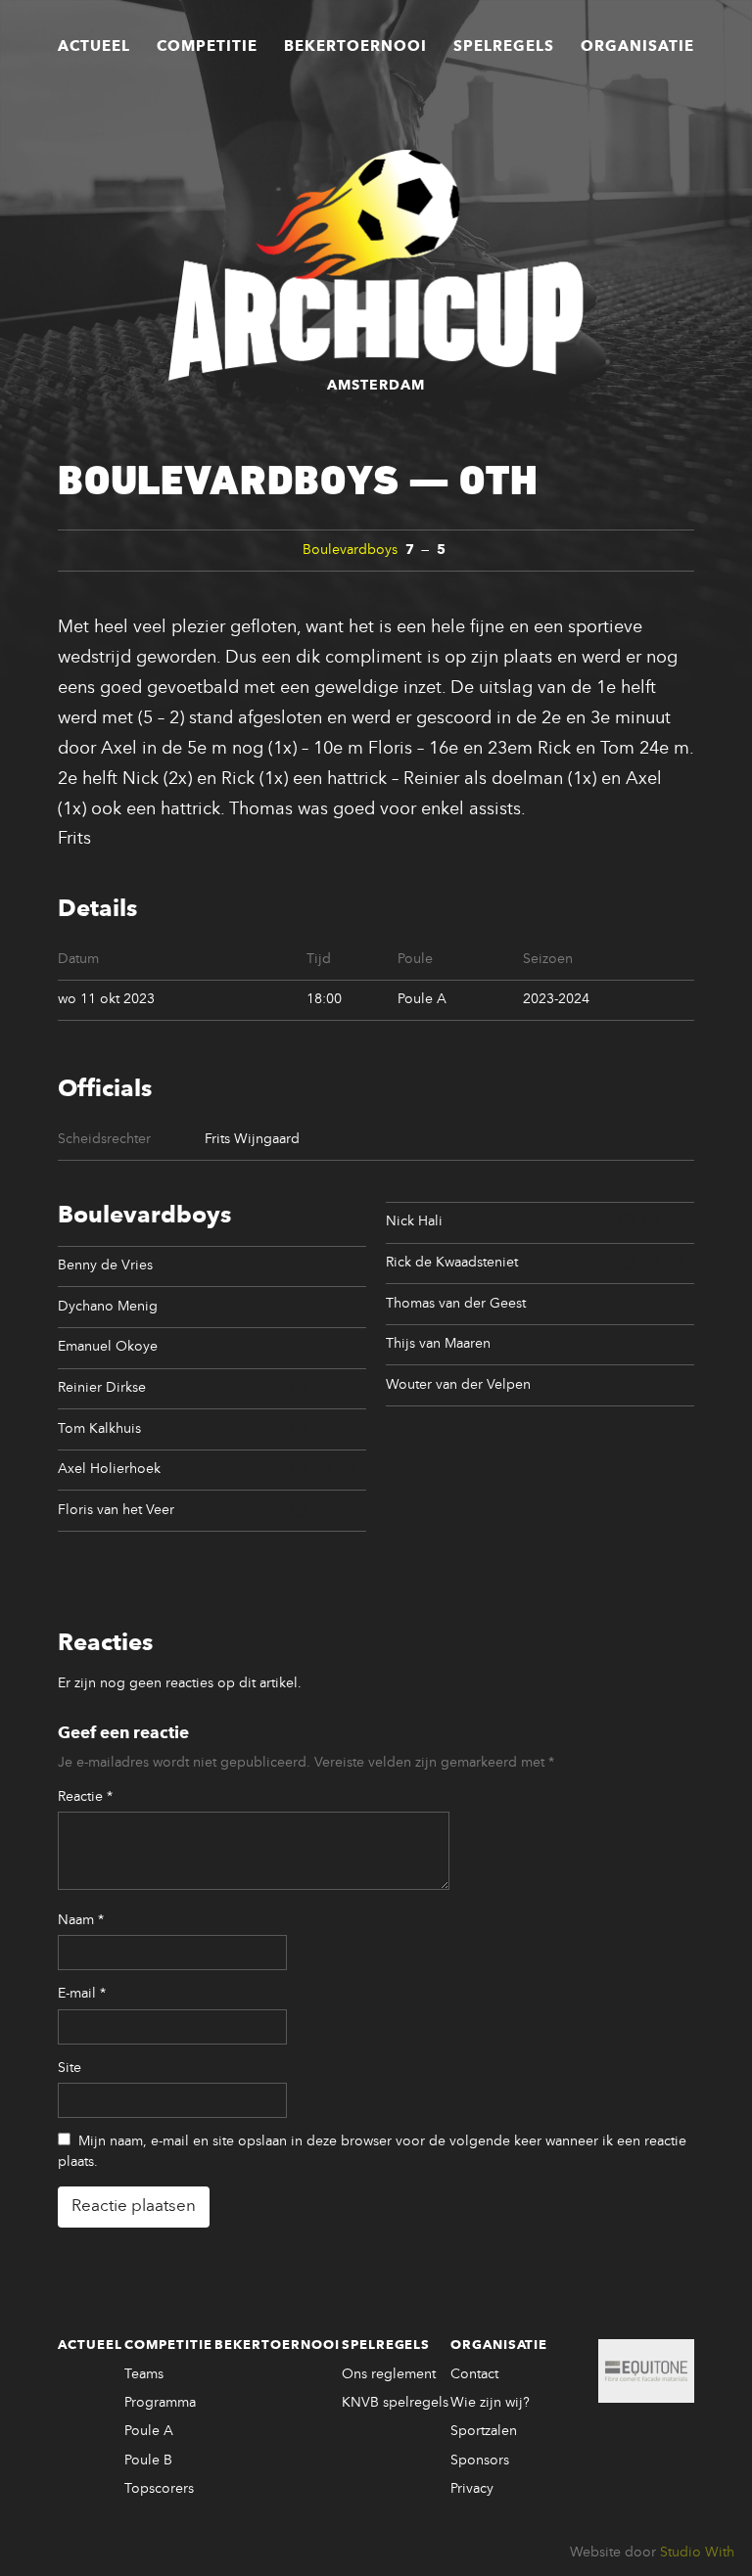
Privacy (472, 2489)
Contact (474, 2374)
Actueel (94, 47)
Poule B (148, 2461)
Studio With (697, 2553)
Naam (81, 1920)
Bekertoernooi (355, 47)
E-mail (82, 1994)
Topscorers (159, 2489)
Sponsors (480, 2461)
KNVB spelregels (395, 2403)
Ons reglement (389, 2374)
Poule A (149, 2431)
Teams (144, 2374)
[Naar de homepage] (376, 265)
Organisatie (637, 47)
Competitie (207, 47)
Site (70, 2068)
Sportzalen (484, 2431)
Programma (160, 2403)
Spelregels (504, 47)
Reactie (85, 1797)
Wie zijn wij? (490, 2403)
